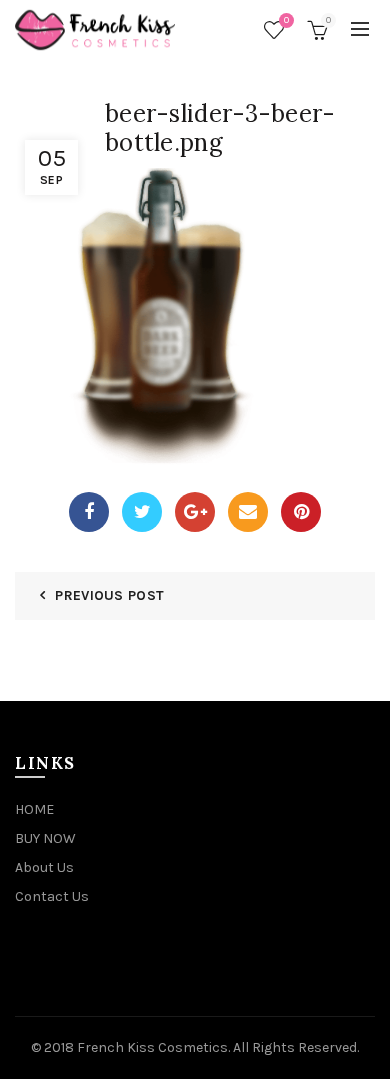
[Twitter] (142, 512)
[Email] (248, 512)
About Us (44, 867)
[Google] (195, 512)
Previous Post (109, 595)
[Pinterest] (301, 512)
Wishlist (286, 20)
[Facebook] (89, 512)
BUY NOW (45, 838)
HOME (34, 809)
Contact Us (52, 896)
